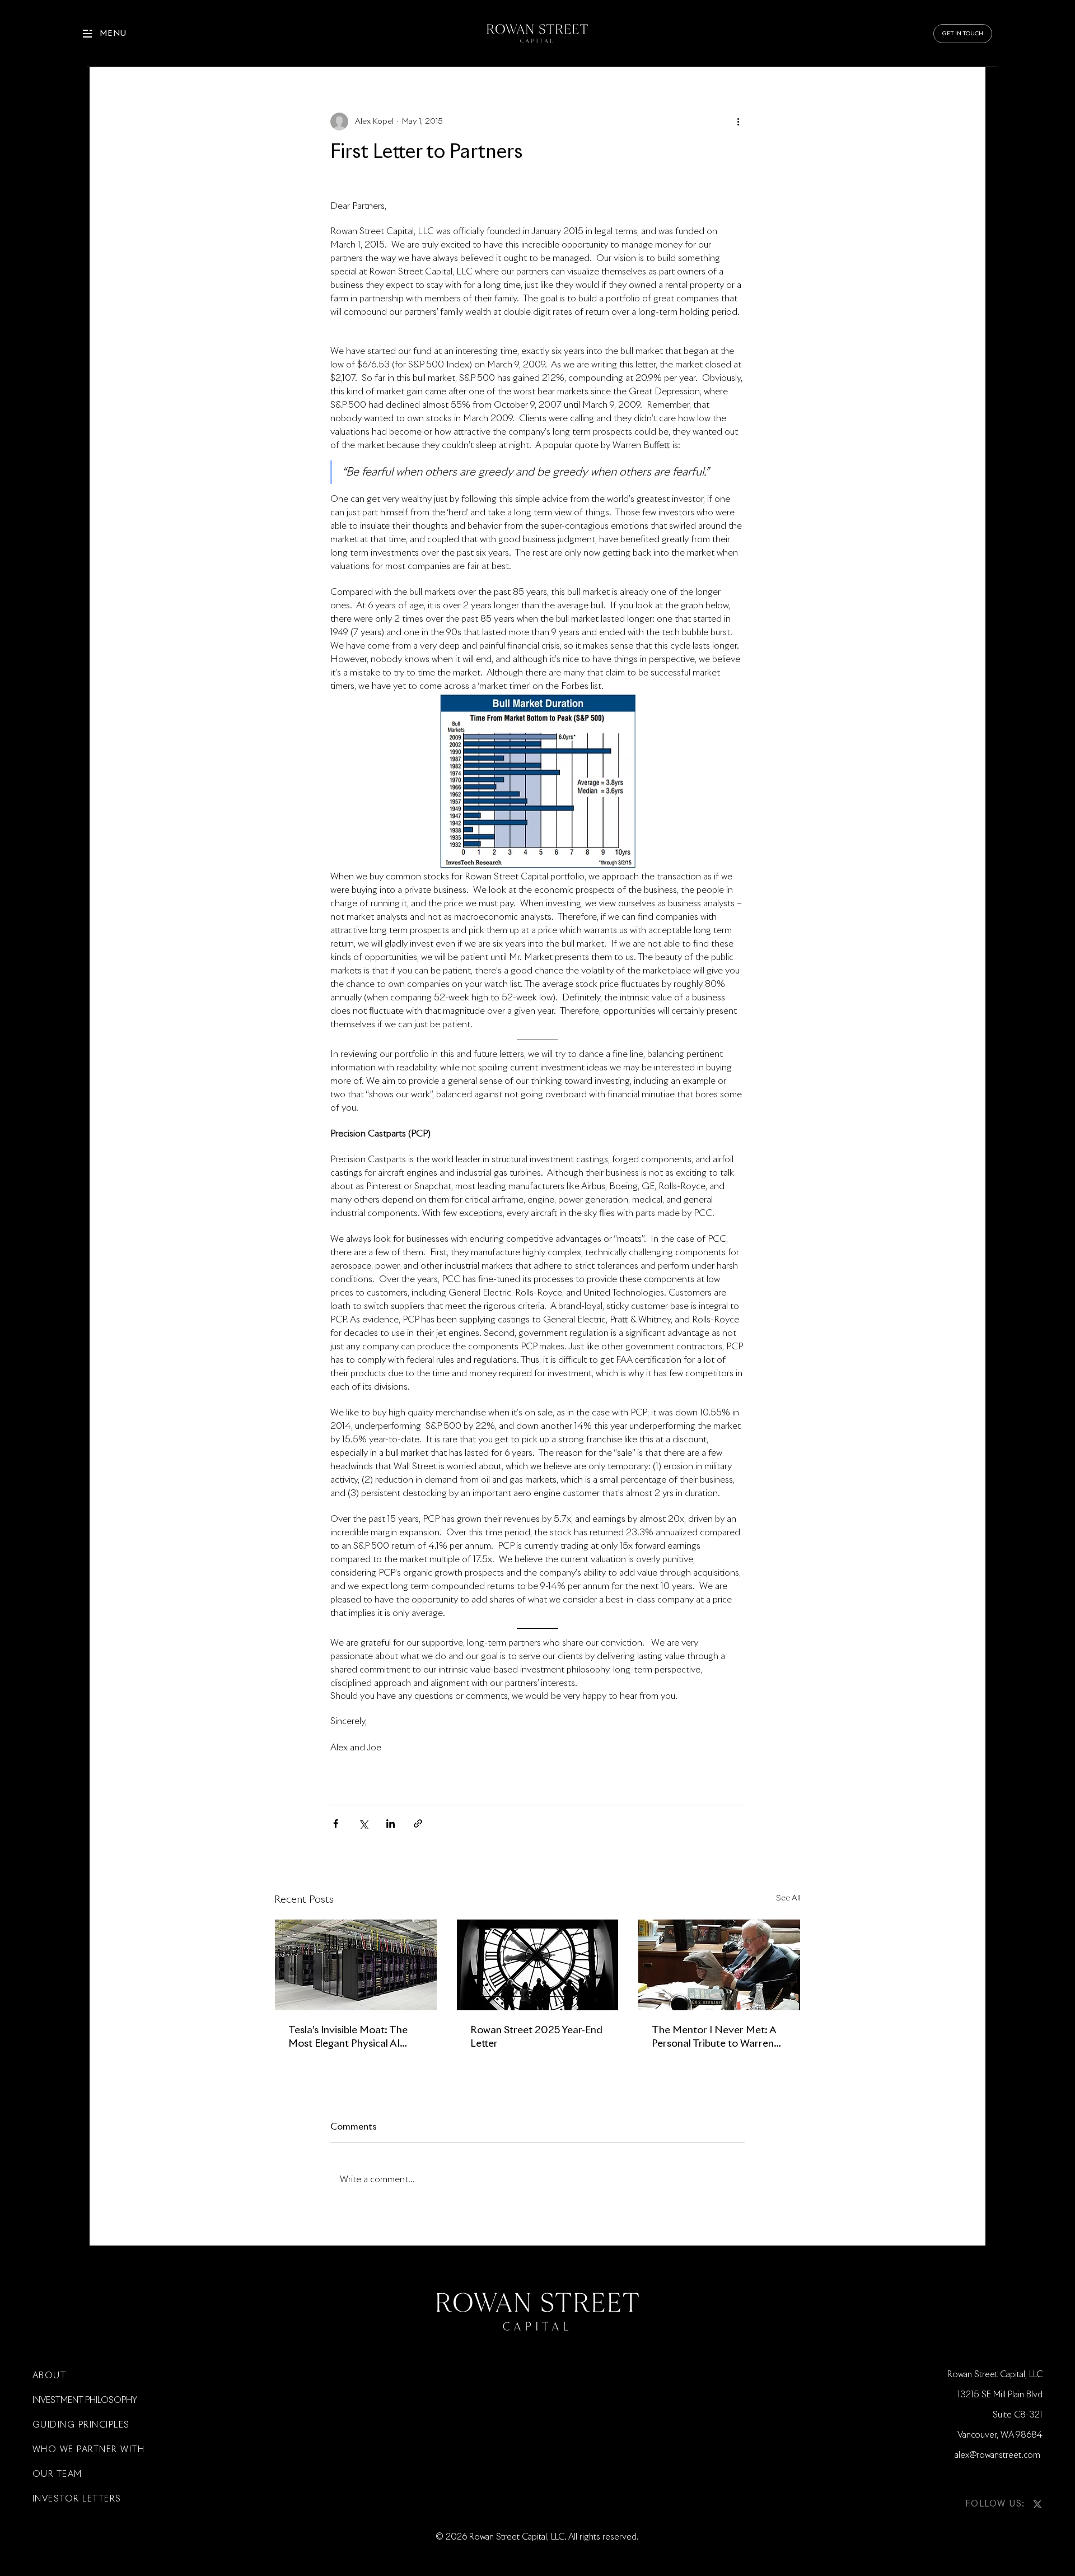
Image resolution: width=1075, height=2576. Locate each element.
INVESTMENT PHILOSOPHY (85, 2400)
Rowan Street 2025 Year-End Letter (536, 2037)
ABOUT (50, 2376)
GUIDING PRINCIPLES (81, 2425)
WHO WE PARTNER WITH (89, 2450)
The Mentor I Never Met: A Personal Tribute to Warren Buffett (714, 2038)
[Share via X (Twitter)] (363, 1823)
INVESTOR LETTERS (77, 2499)
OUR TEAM (57, 2474)
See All (788, 1898)
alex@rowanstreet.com (999, 2455)
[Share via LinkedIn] (391, 1823)
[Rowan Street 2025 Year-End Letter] (538, 1965)
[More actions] (738, 122)
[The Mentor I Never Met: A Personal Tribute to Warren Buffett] (719, 1965)
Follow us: (995, 2504)
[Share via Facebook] (336, 1823)
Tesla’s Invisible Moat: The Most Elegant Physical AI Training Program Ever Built (351, 2038)
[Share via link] (418, 1823)
